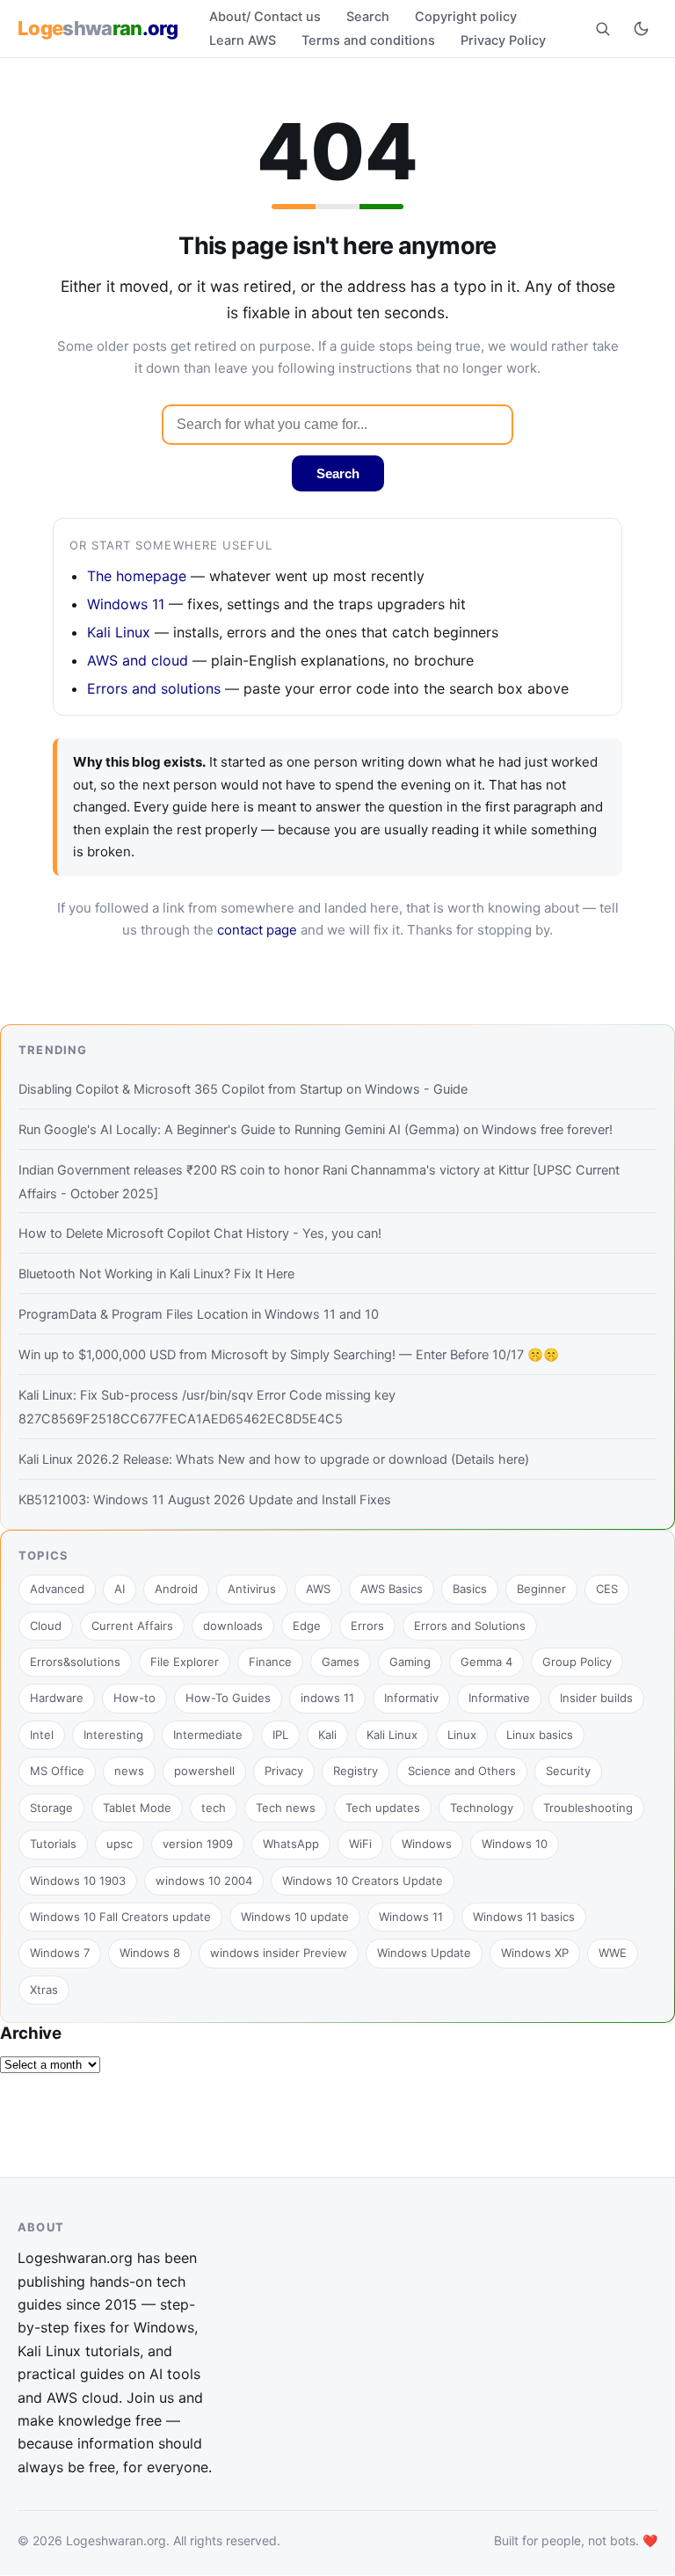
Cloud (46, 1626)
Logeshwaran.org (116, 2541)
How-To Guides (228, 1698)
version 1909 (198, 1844)
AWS (318, 1589)
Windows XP (535, 1953)
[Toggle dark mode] (641, 28)
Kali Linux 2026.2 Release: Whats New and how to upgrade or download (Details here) (274, 1459)
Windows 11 (126, 604)
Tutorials (53, 1844)
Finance (270, 1662)
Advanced (57, 1589)
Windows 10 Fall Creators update (120, 1917)
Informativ (411, 1698)
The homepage (137, 576)
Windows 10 (515, 1844)
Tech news (286, 1808)
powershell (204, 1771)
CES (607, 1589)
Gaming (410, 1662)
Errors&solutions (75, 1662)
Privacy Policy (503, 40)
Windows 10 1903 (78, 1881)
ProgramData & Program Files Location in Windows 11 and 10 (199, 1314)
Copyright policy (466, 17)
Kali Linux (119, 632)
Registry (356, 1771)
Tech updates (383, 1808)
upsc (120, 1844)
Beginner (541, 1589)
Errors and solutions (154, 688)
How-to (134, 1698)
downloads (233, 1626)
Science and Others (462, 1771)
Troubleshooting (588, 1808)
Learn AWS (243, 40)
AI (120, 1589)
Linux (462, 1735)
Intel (42, 1735)
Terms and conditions (368, 40)
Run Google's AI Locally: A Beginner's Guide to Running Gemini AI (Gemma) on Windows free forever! (316, 1130)
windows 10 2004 (204, 1881)
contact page (257, 930)
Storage (51, 1808)
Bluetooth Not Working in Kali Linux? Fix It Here (156, 1274)
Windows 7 (60, 1953)
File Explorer (185, 1662)
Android (176, 1589)
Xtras (44, 1990)
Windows (427, 1844)
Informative (499, 1698)
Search (368, 17)
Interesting (113, 1735)
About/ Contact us (265, 17)
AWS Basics (392, 1589)
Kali (327, 1735)
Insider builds (596, 1698)
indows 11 (327, 1698)
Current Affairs (132, 1626)
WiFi (360, 1844)
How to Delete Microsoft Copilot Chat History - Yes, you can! (200, 1233)
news (129, 1771)
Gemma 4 (486, 1662)
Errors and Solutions (470, 1626)
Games (341, 1662)
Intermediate (208, 1735)
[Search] (602, 28)
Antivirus (252, 1589)
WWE (613, 1953)
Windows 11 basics (524, 1917)
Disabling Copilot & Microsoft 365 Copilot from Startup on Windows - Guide (243, 1089)
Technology (482, 1808)
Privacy (284, 1771)
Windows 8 (150, 1953)
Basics (470, 1589)
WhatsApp (291, 1844)
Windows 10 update (295, 1917)
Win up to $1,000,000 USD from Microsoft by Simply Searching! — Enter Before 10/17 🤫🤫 (289, 1355)
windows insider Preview (279, 1953)
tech (214, 1808)
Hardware (57, 1698)
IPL (280, 1735)
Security (568, 1771)
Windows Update (424, 1953)
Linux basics (540, 1735)
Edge (307, 1626)
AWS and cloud (138, 660)
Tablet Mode (137, 1808)
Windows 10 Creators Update (363, 1881)
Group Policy (577, 1662)
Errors (367, 1626)
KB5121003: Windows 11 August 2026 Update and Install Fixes (205, 1500)
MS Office (57, 1771)
